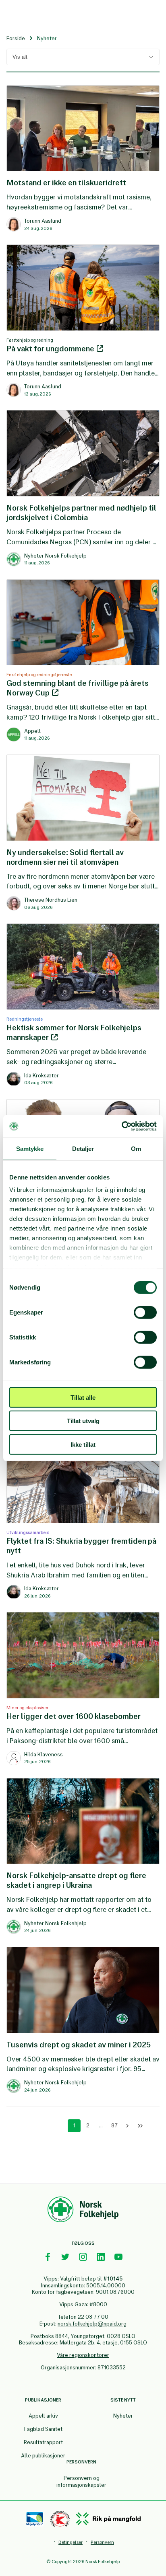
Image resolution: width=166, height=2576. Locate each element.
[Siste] (140, 2126)
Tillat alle (83, 1397)
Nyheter (123, 2416)
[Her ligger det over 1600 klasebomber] (83, 1616)
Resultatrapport (43, 2442)
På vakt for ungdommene (51, 349)
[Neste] (127, 2126)
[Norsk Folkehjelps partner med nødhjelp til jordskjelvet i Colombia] (83, 414)
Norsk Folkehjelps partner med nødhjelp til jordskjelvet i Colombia (81, 513)
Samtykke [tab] (30, 1148)
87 (114, 2126)
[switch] (145, 1312)
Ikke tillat (83, 1444)
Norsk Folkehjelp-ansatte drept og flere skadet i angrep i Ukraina (76, 1880)
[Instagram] (83, 2257)
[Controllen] (60, 2519)
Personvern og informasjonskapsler (81, 2482)
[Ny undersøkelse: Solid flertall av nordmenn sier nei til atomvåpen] (83, 759)
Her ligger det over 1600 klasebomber (74, 1716)
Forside (16, 38)
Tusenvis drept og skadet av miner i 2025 (79, 2045)
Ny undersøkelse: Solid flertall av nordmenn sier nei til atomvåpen (65, 857)
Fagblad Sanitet (43, 2429)
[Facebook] (48, 2257)
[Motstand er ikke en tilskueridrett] (83, 89)
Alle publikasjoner (43, 2456)
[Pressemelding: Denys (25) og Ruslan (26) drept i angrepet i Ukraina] (83, 1103)
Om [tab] (136, 1148)
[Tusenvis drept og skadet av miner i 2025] (83, 1951)
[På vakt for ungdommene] (83, 248)
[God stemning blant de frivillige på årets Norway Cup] (83, 583)
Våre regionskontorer (83, 2355)
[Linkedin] (101, 2257)
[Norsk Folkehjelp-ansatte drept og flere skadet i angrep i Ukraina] (83, 1782)
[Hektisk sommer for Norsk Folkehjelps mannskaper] (83, 927)
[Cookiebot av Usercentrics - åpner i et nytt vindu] (121, 1126)
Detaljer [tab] (83, 1148)
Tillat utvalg (83, 1421)
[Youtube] (118, 2257)
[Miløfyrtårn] (35, 2519)
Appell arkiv (43, 2416)
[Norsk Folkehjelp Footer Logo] (83, 2211)
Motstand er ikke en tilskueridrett (66, 183)
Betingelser (71, 2542)
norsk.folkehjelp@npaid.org (92, 2324)
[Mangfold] (108, 2519)
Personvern (102, 2542)
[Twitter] (65, 2257)
